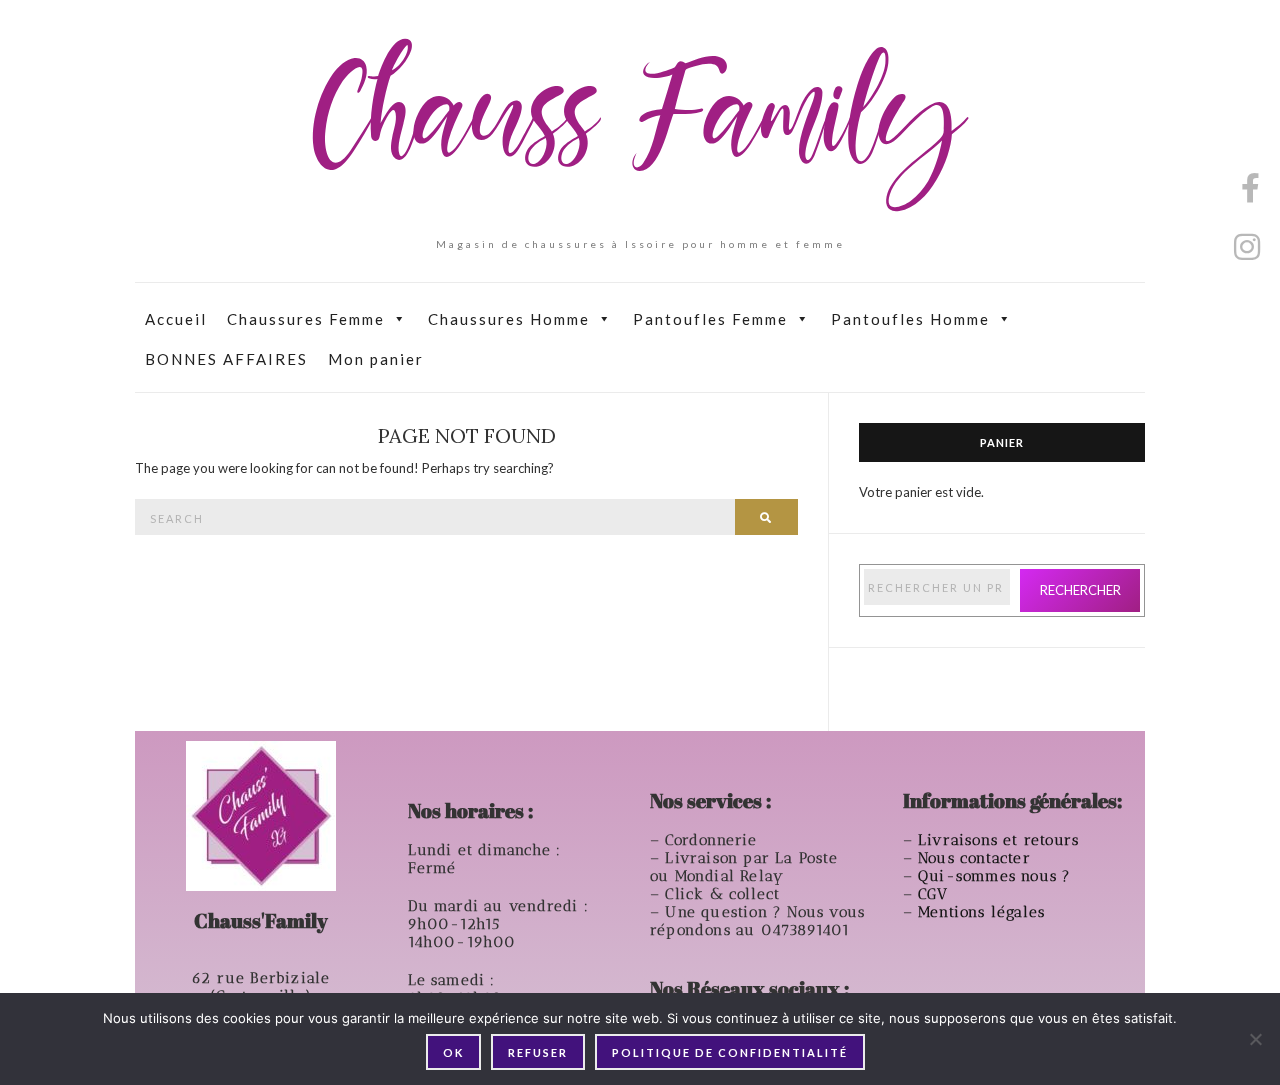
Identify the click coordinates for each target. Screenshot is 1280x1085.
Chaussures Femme (306, 319)
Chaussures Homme (509, 319)
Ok (453, 1052)
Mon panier (376, 359)
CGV (936, 894)
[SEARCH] (766, 517)
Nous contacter (977, 858)
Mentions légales (984, 912)
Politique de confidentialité (730, 1052)
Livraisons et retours (1001, 840)
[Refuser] (1255, 1039)
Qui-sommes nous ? (994, 876)
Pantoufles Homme (910, 319)
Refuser (538, 1052)
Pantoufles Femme (710, 319)
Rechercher (1080, 590)
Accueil (176, 319)
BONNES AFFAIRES (226, 359)
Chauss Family (640, 125)
